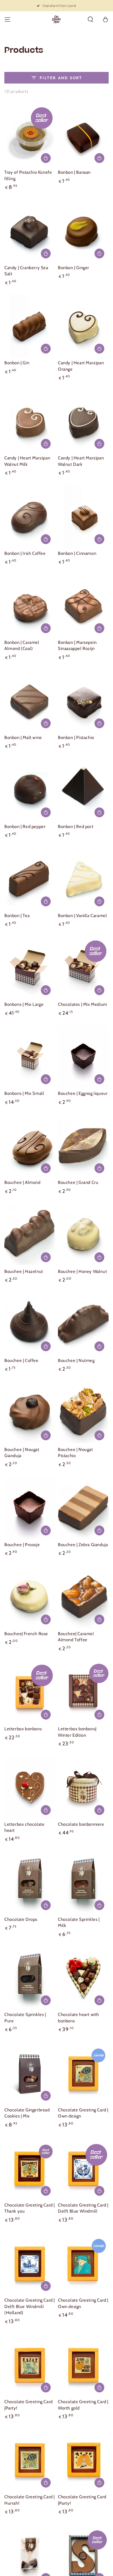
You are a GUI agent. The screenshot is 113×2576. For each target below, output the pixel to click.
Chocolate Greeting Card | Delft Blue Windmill (83, 2208)
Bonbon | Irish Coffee (25, 553)
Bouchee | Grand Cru (78, 1182)
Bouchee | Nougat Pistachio (75, 1453)
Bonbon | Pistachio (76, 738)
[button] (90, 19)
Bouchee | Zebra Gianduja (83, 1545)
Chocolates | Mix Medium (83, 1004)
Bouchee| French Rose (26, 1634)
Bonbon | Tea (17, 916)
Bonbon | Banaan (74, 172)
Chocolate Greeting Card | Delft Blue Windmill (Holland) (30, 2306)
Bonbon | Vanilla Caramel (82, 916)
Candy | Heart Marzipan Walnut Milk (27, 461)
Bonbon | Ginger (74, 268)
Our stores (60, 6)
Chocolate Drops (21, 1919)
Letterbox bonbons (23, 1729)
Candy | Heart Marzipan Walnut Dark (81, 461)
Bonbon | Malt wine (23, 738)
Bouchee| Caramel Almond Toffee (76, 1637)
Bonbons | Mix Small (24, 1093)
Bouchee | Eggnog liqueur (83, 1093)
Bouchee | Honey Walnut (82, 1271)
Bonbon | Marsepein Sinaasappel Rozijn (77, 646)
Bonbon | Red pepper (25, 827)
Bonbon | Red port (76, 827)
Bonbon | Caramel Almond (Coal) (22, 646)
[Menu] (8, 19)
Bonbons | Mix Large (24, 1004)
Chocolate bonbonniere (81, 1824)
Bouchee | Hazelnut (24, 1271)
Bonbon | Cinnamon (77, 553)
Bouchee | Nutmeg (76, 1361)
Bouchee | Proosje (22, 1545)
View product (46, 990)
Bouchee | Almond (22, 1182)
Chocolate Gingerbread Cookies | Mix (27, 2113)
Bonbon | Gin (17, 363)
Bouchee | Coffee (21, 1361)
